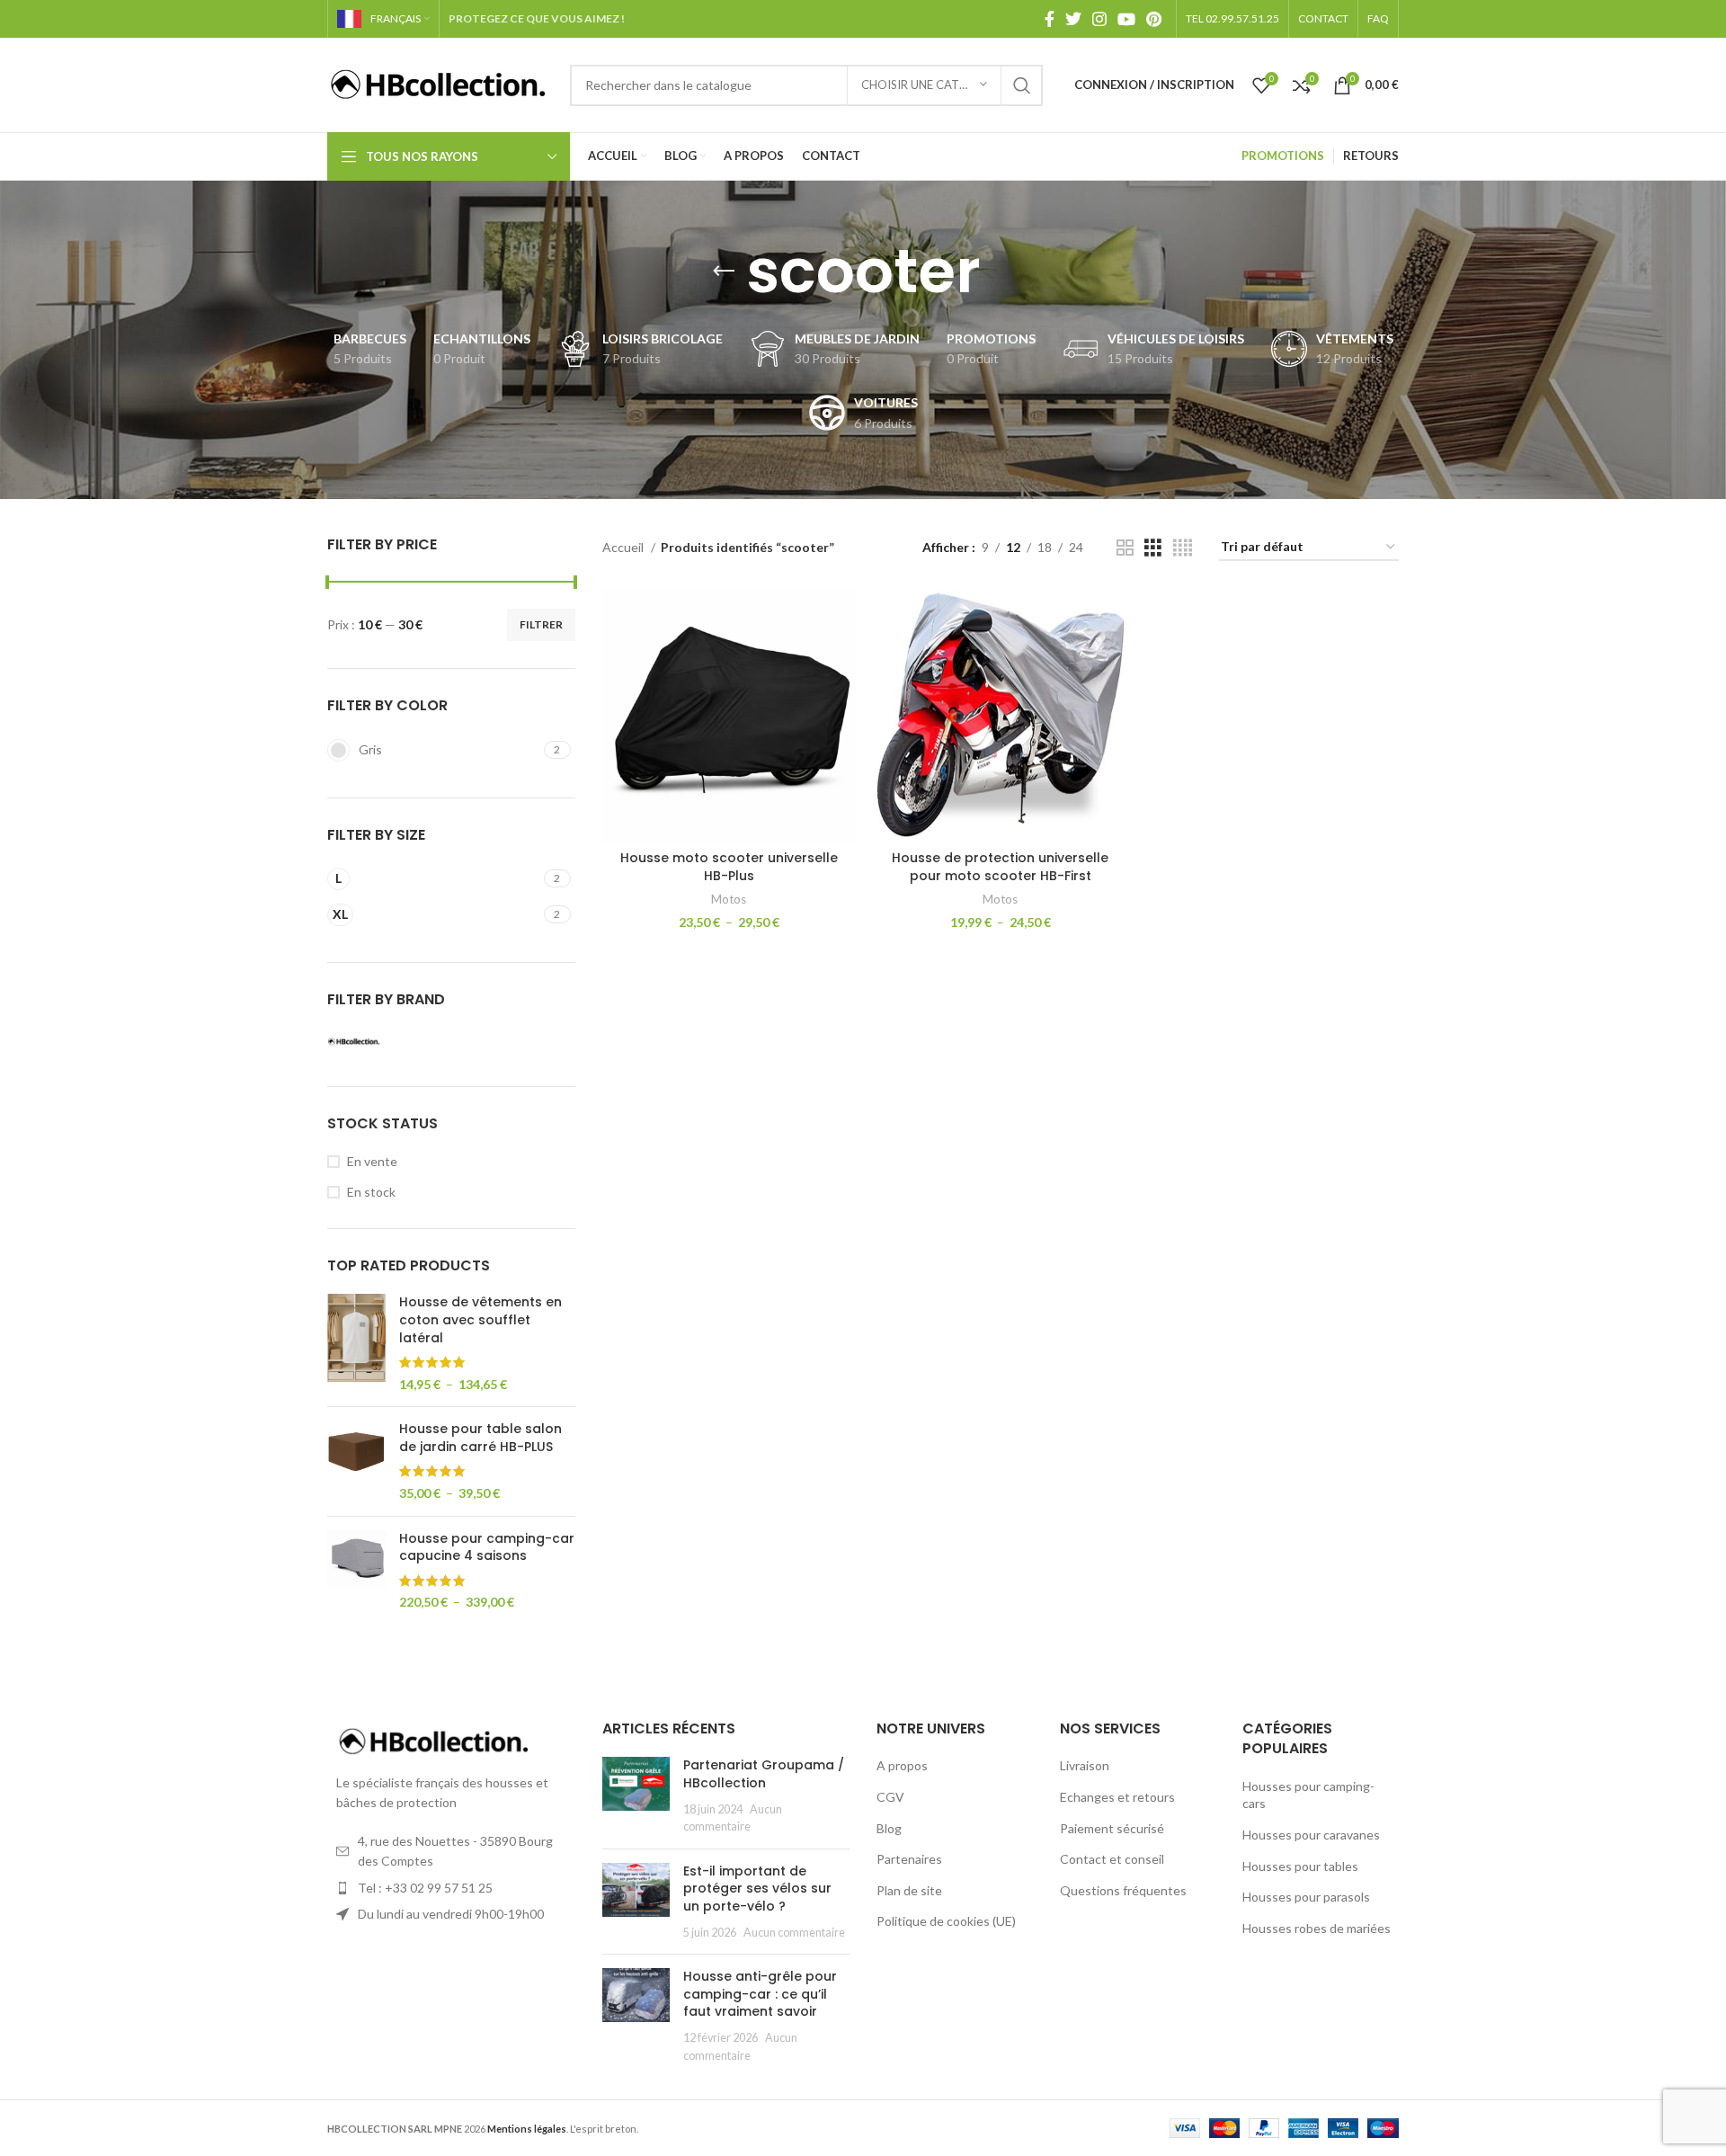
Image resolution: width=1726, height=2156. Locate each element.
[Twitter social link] (1073, 19)
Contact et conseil (1112, 1859)
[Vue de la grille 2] (1125, 548)
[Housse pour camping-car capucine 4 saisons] (356, 1571)
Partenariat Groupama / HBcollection (764, 1774)
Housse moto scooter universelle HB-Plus (729, 867)
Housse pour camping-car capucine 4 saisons (487, 1548)
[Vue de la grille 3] (1153, 548)
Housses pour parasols (1306, 1897)
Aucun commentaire (794, 1933)
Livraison (1085, 1765)
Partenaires (909, 1859)
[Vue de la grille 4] (1183, 548)
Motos (729, 899)
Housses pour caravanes (1311, 1835)
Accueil (624, 547)
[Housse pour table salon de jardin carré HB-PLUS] (356, 1461)
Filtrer (541, 624)
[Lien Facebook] (1050, 19)
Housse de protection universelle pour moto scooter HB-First (1000, 867)
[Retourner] (724, 272)
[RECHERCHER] (1022, 85)
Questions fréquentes (1123, 1890)
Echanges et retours (1117, 1797)
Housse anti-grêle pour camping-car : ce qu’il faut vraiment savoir (760, 1994)
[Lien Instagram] (1099, 19)
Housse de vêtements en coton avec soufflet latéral (480, 1320)
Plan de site (909, 1890)
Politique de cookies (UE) (946, 1921)
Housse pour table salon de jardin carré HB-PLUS (480, 1438)
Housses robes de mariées (1317, 1928)
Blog (889, 1828)
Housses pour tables (1300, 1866)
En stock (371, 1192)
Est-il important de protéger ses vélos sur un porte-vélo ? (757, 1889)
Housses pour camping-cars (1308, 1795)
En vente (372, 1161)
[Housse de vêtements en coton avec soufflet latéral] (356, 1343)
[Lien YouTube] (1126, 19)
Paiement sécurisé (1112, 1828)
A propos (902, 1765)
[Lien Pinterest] (1154, 19)
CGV (890, 1797)
